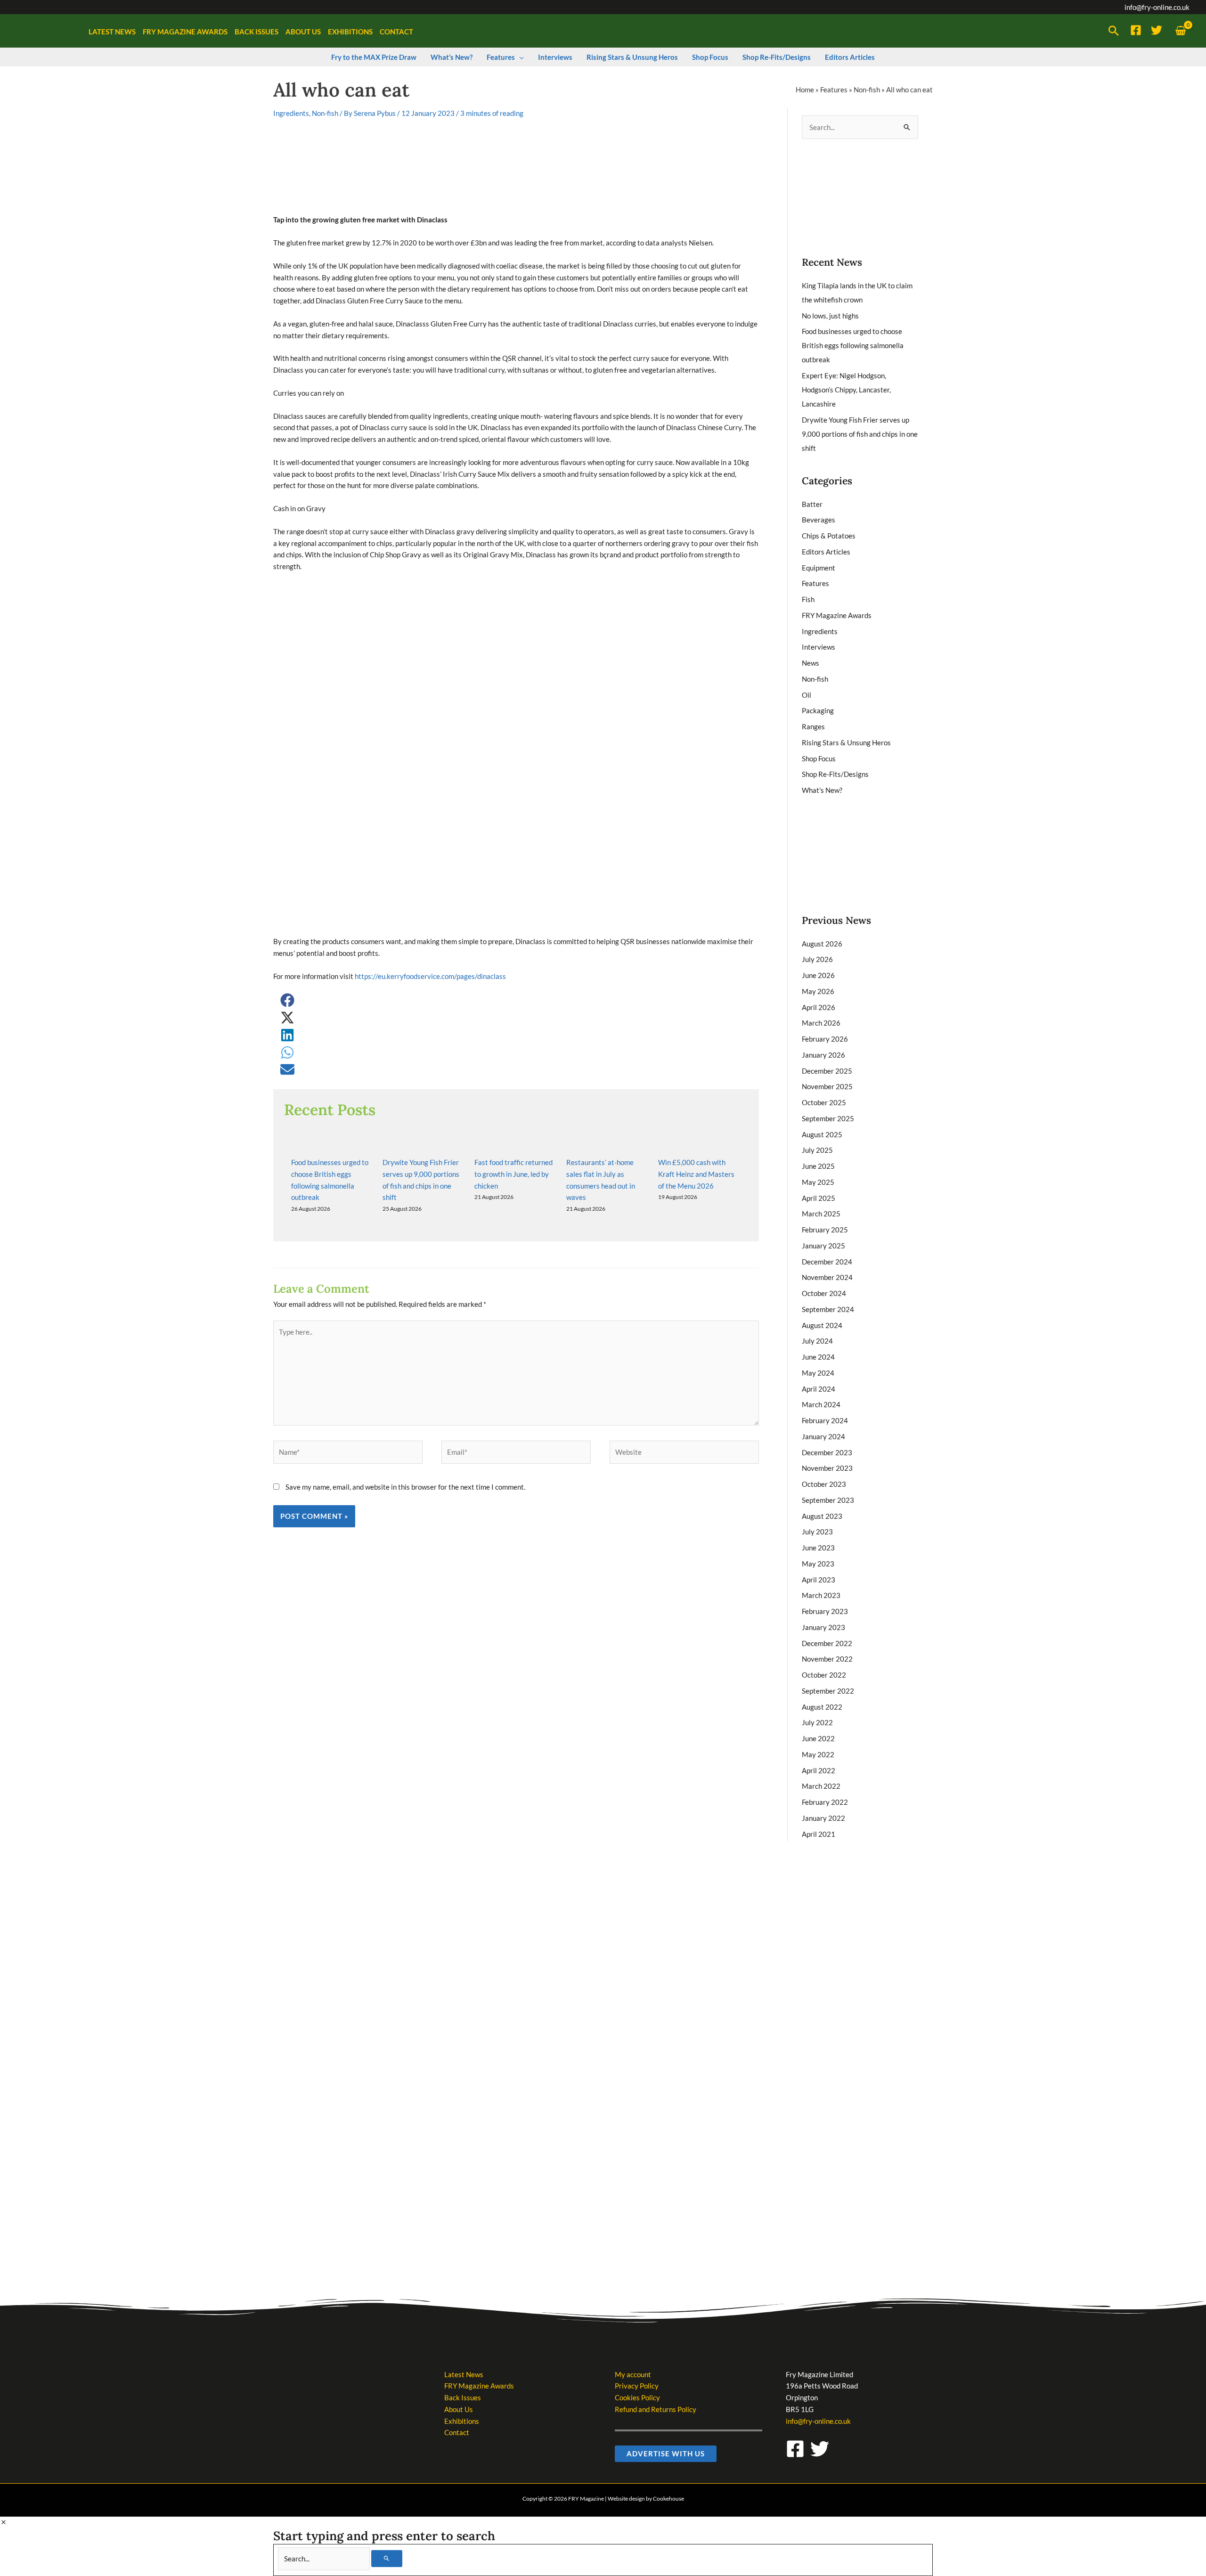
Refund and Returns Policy (656, 2409)
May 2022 (818, 1754)
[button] (1114, 31)
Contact (457, 2432)
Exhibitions (462, 2421)
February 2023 (825, 1611)
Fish (808, 599)
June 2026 (818, 975)
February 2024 (825, 1420)
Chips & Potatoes (829, 536)
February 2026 (825, 1039)
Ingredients (291, 113)
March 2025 (821, 1214)
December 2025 (827, 1071)
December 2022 (827, 1643)
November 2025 (827, 1086)
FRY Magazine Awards (837, 615)
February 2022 (825, 1802)
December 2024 (827, 1262)
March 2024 (821, 1404)
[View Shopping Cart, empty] (1181, 31)
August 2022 (822, 1707)
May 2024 (818, 1373)
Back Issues (463, 2397)
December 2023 (827, 1452)
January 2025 (823, 1246)
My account (633, 2374)
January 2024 (823, 1436)
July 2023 (817, 1532)
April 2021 (819, 1834)
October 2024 (824, 1293)
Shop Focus (819, 758)
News (811, 663)
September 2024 (828, 1309)
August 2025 (822, 1134)
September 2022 (828, 1691)
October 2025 (824, 1102)
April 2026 (819, 1007)
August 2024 (822, 1325)
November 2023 (827, 1468)
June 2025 (818, 1166)
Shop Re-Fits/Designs (835, 774)
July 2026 (817, 959)
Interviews (819, 647)
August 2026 (822, 944)
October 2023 (824, 1484)
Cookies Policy (637, 2397)
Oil (807, 695)
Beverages (819, 520)
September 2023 (828, 1500)
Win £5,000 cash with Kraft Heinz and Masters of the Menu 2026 (696, 1174)
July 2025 (817, 1150)
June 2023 (818, 1548)
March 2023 (821, 1595)
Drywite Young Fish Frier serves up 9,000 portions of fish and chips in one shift (860, 434)
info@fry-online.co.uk (1157, 7)
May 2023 (818, 1564)
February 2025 (825, 1230)
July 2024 (817, 1341)
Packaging (818, 710)
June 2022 (818, 1738)
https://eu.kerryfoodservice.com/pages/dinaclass (430, 976)
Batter (812, 504)
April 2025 (819, 1198)
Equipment (819, 568)
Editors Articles (826, 552)
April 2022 (819, 1770)
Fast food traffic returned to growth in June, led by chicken (513, 1174)
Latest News (464, 2374)
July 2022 (817, 1722)
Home (805, 90)
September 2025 (828, 1118)
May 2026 (818, 991)
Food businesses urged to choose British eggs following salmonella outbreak (853, 345)
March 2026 (821, 1023)
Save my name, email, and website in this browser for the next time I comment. (405, 1487)
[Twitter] (1157, 30)
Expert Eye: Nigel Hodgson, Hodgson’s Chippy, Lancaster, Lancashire (846, 390)
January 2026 (823, 1055)
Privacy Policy (637, 2386)
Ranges (813, 726)
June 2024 (818, 1357)
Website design (626, 2499)
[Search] (387, 2559)
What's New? (822, 790)
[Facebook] (1136, 30)
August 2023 (822, 1516)
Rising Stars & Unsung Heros (846, 742)
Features (834, 90)
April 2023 (819, 1580)
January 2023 (823, 1627)
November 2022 (827, 1659)
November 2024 (827, 1277)
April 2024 (819, 1389)
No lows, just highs (830, 316)
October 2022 (824, 1675)
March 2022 (821, 1786)
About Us (459, 2409)
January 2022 (823, 1818)
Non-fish (867, 90)
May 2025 (818, 1182)
